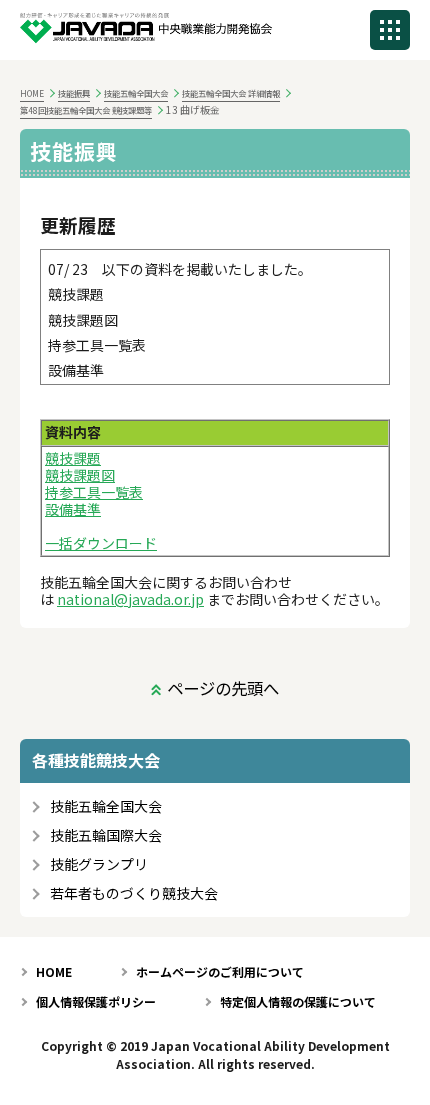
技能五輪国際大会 (106, 835)
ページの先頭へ (223, 688)
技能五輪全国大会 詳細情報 (231, 93)
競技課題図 (80, 475)
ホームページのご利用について (220, 971)
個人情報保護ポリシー (96, 1001)
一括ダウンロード (101, 543)
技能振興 (74, 93)
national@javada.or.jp (130, 599)
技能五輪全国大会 (136, 93)
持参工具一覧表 (94, 492)
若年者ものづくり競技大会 (134, 893)
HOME (32, 93)
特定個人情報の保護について (298, 1001)
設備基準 (73, 509)
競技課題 (73, 458)
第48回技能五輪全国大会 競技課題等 (86, 110)
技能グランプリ (99, 864)
